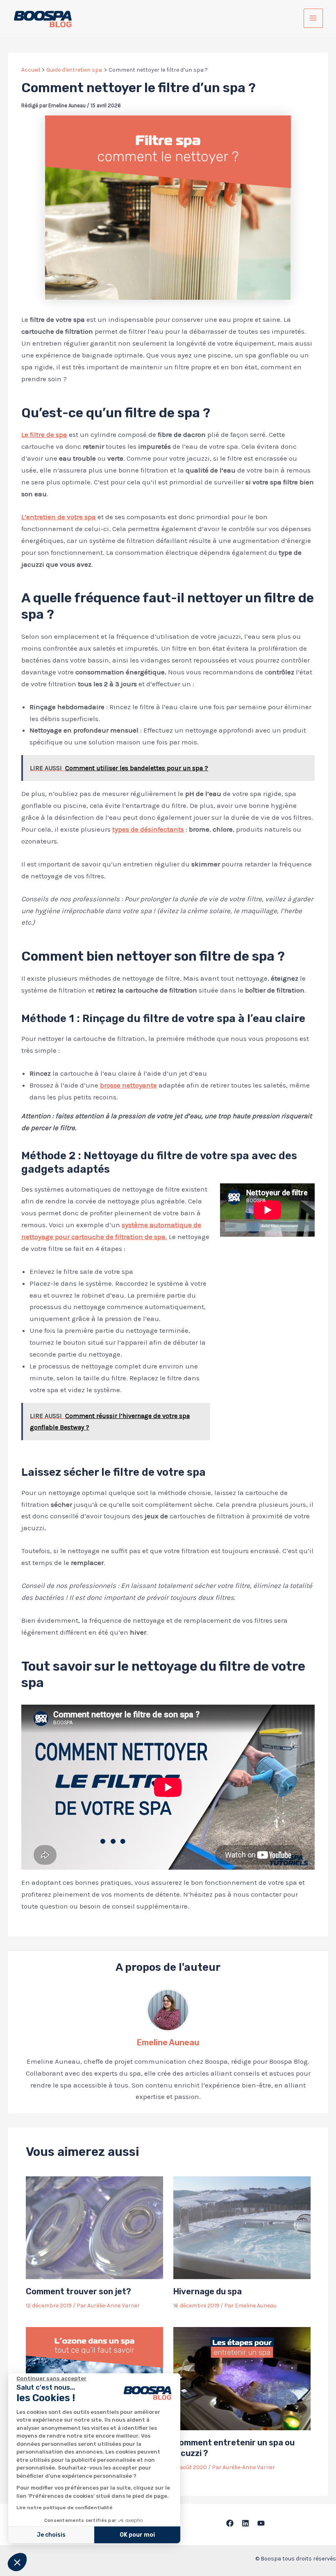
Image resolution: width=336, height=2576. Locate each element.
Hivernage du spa (208, 2291)
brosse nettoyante (128, 1085)
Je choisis (51, 2535)
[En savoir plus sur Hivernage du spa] (242, 2227)
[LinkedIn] (245, 2523)
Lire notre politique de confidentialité (65, 2508)
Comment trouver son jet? (78, 2291)
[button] (17, 2562)
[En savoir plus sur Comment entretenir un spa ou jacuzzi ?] (242, 2378)
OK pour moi (137, 2535)
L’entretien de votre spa (59, 517)
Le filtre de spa (44, 434)
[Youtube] (261, 2523)
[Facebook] (230, 2523)
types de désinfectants (148, 829)
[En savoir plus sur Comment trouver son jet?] (94, 2227)
